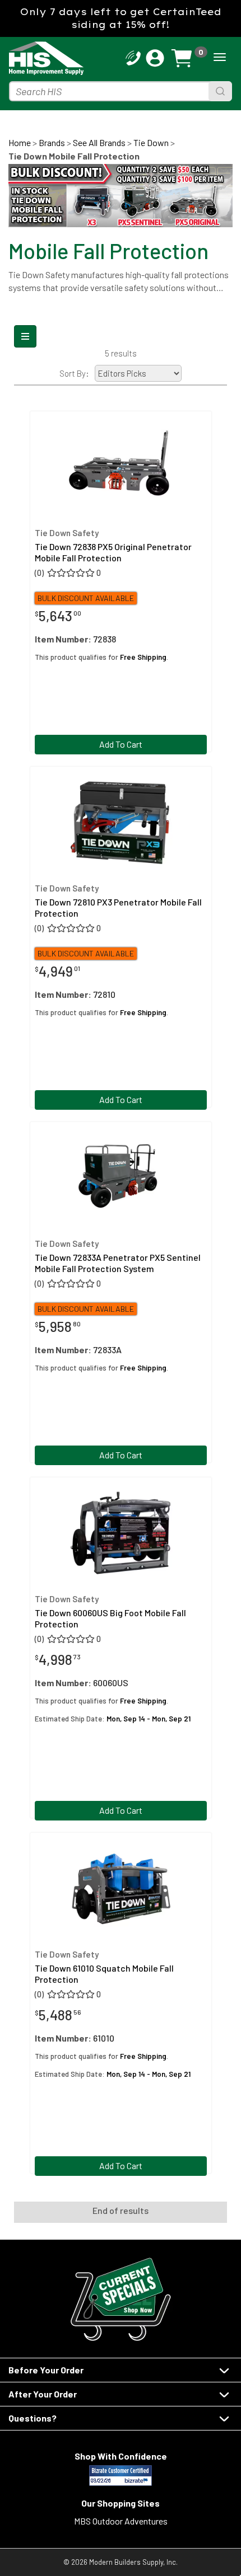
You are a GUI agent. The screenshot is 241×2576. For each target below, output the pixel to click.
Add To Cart (121, 744)
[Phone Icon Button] (133, 57)
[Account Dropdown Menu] (155, 58)
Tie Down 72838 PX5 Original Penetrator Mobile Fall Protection (113, 552)
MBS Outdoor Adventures (121, 2521)
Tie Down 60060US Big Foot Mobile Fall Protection (110, 1618)
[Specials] (121, 2299)
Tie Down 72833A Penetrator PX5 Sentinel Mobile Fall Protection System (118, 1263)
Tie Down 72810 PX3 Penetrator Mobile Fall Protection (118, 907)
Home (20, 142)
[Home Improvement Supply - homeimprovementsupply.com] (36, 58)
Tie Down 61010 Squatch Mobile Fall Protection (104, 1973)
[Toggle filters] (25, 336)
